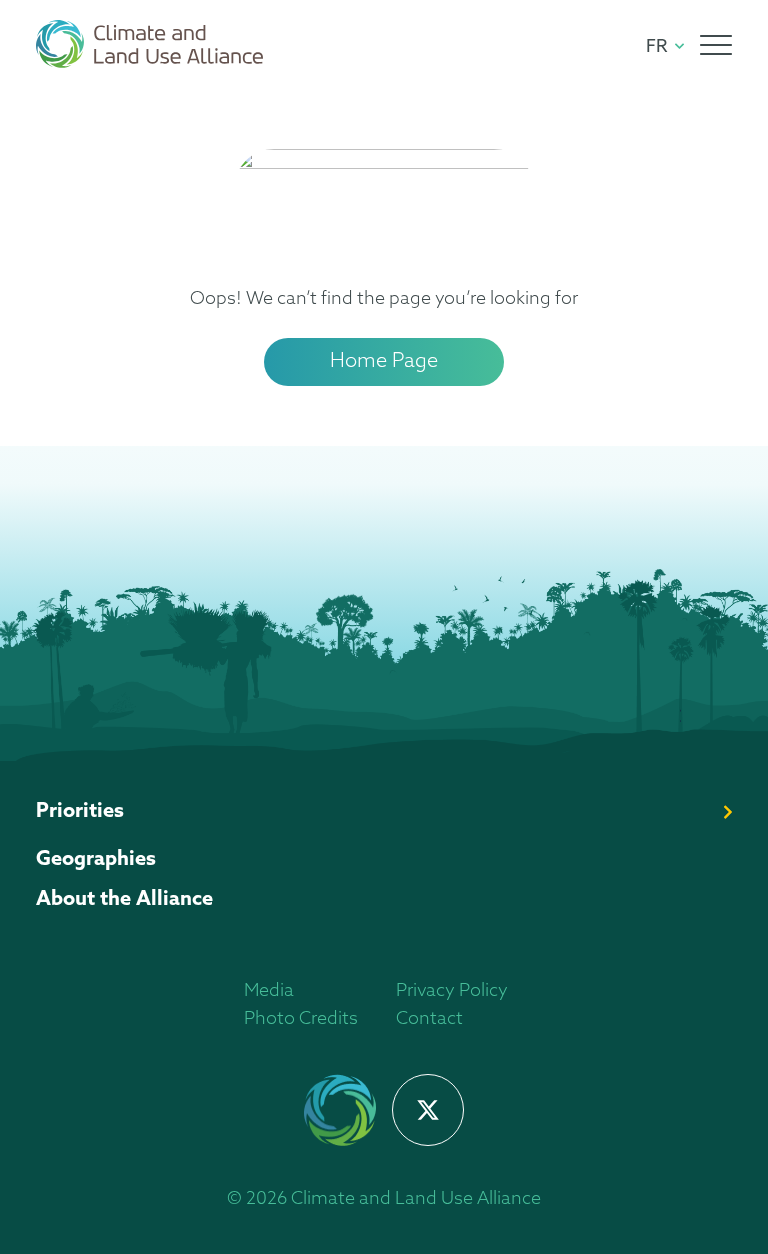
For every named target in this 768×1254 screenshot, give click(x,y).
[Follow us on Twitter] (428, 1110)
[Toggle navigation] (716, 45)
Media (269, 992)
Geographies (96, 860)
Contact (429, 1020)
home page (384, 362)
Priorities (80, 812)
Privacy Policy (452, 992)
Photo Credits (301, 1020)
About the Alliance (124, 900)
